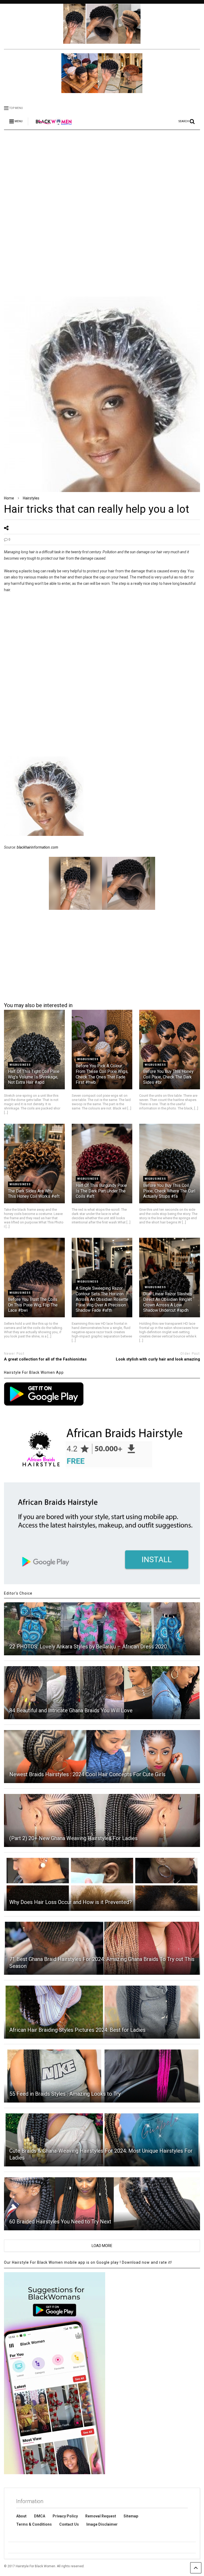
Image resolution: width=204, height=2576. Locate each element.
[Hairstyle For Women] (51, 126)
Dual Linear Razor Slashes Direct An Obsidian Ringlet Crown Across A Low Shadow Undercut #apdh (168, 1302)
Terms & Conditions (34, 2524)
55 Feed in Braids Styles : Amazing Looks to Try (65, 2094)
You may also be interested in (38, 1005)
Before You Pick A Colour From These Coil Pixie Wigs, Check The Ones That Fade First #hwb (102, 1074)
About (21, 2516)
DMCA (40, 2516)
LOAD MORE (102, 2246)
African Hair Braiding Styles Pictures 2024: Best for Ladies (77, 2030)
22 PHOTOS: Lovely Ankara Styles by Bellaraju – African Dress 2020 (88, 1647)
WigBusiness (20, 1065)
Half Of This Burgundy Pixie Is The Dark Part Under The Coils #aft (101, 1191)
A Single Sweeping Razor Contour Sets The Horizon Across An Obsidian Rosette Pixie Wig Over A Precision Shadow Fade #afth (102, 1299)
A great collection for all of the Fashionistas (45, 1359)
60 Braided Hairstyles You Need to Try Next (60, 2222)
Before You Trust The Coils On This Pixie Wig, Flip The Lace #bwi (33, 1305)
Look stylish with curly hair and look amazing (158, 1359)
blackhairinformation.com (37, 847)
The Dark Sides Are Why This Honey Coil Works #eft (34, 1194)
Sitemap (131, 2516)
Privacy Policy (65, 2516)
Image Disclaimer (102, 2524)
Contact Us (69, 2524)
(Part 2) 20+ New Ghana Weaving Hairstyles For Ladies (73, 1838)
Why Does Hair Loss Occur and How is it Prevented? (71, 1902)
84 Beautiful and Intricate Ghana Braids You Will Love (71, 1710)
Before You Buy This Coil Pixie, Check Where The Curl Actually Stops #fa (169, 1191)
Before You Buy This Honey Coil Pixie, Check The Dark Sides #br (168, 1077)
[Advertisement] (102, 175)
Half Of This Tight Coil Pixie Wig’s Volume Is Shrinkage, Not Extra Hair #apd (34, 1077)
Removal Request (101, 2516)
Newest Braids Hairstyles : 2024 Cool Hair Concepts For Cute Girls (87, 1774)
